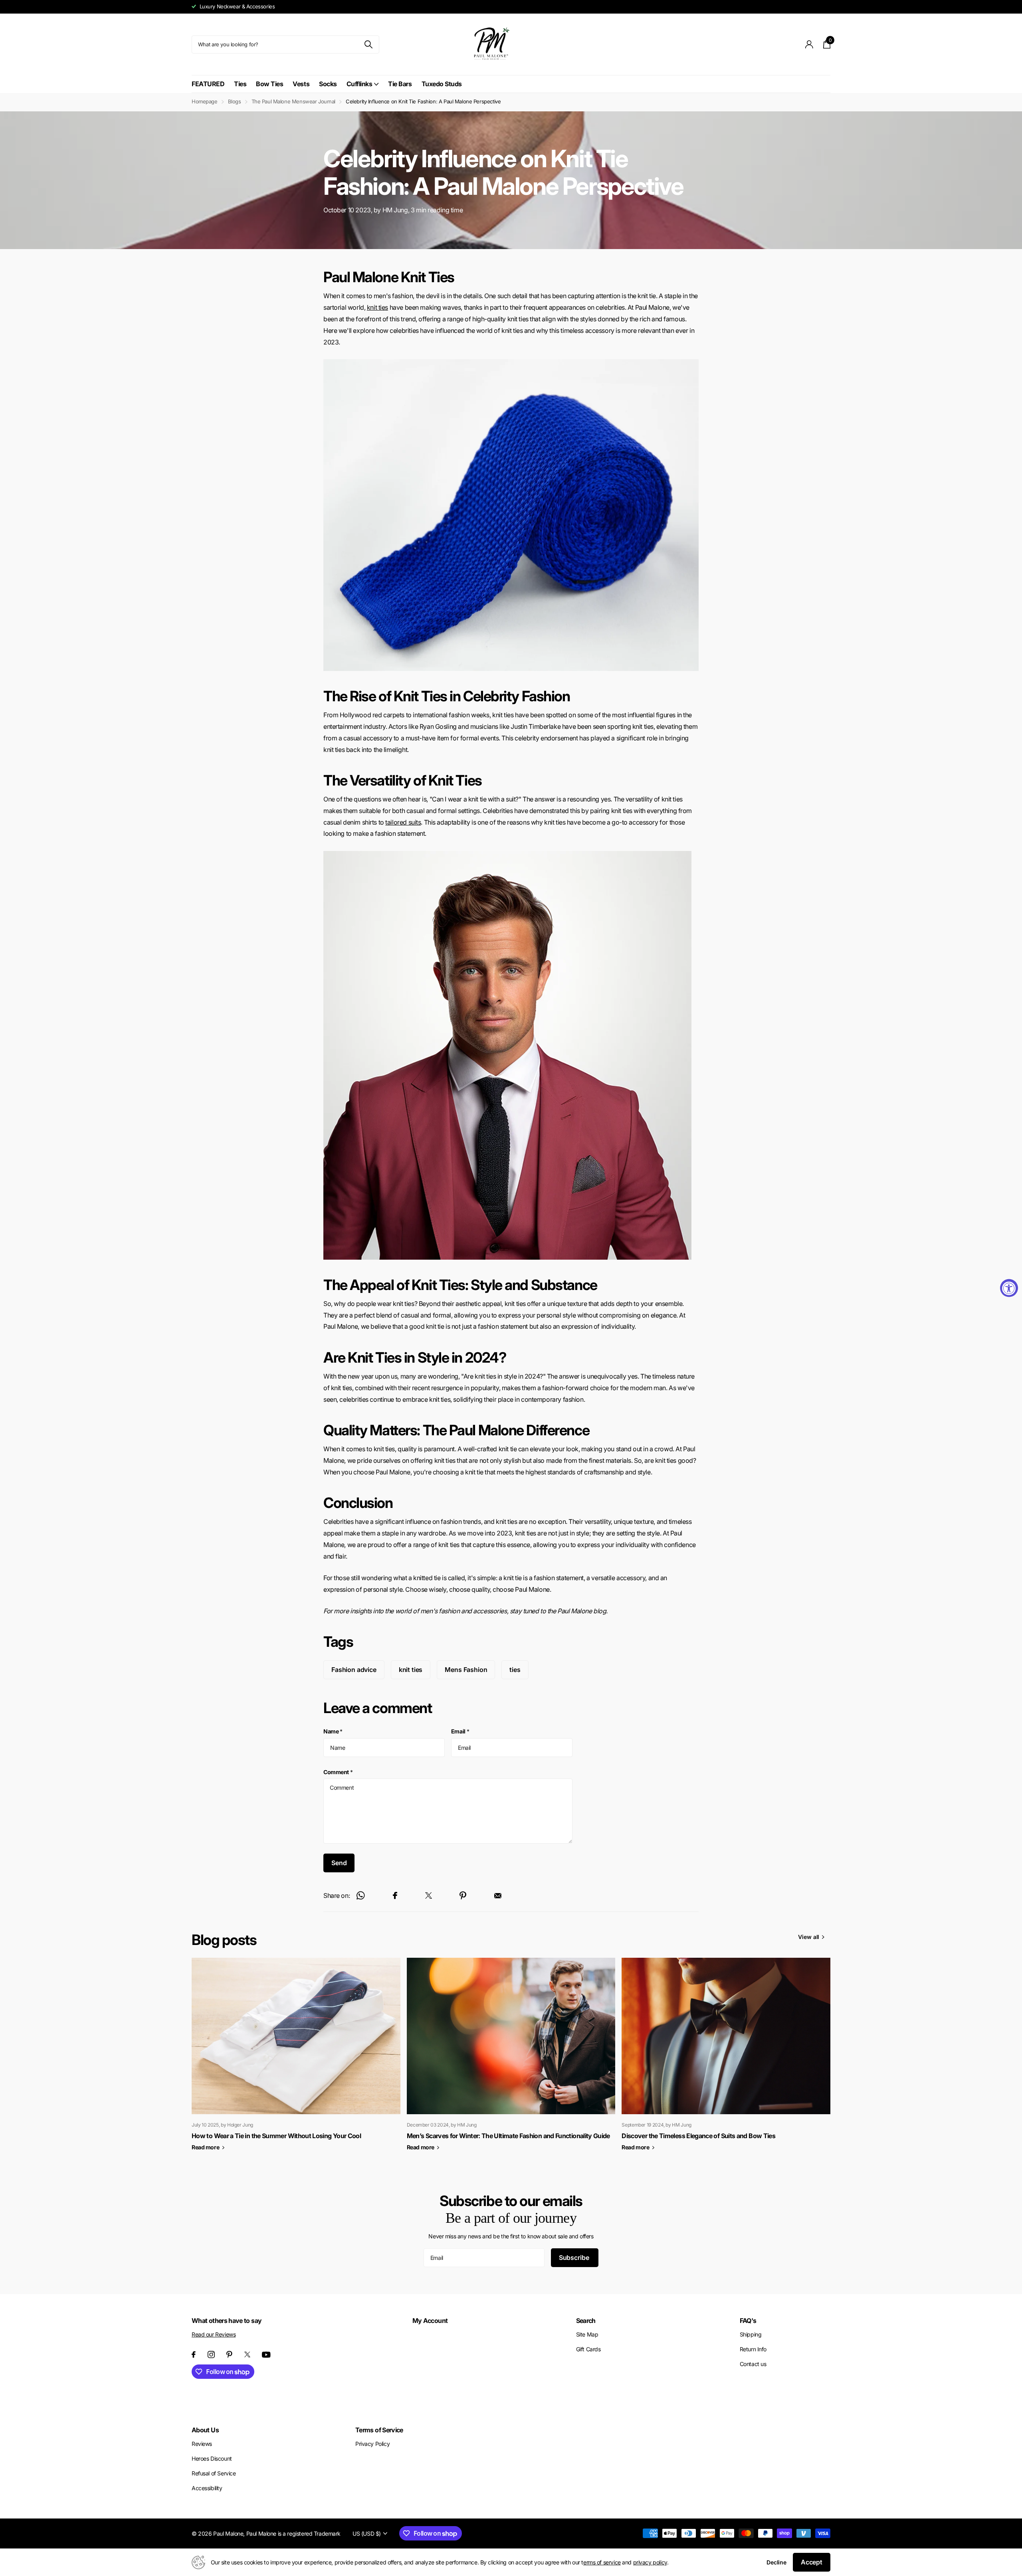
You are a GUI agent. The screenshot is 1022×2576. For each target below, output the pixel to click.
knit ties (377, 307)
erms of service (602, 2562)
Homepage (205, 101)
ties (515, 1670)
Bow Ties (269, 84)
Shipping (751, 2334)
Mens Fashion (466, 1670)
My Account (430, 2321)
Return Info (753, 2349)
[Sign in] (809, 45)
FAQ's (748, 2321)
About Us (205, 2430)
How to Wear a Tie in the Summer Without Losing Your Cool (276, 2136)
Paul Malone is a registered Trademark (293, 2533)
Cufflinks (359, 84)
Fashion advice (354, 1670)
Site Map (587, 2334)
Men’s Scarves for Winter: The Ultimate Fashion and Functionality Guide (508, 2136)
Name (333, 1731)
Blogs (235, 101)
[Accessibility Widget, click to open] (1009, 1288)
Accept (812, 2562)
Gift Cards (588, 2349)
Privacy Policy (372, 2444)
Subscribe (575, 2257)
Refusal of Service (214, 2473)
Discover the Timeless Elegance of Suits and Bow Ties (698, 2136)
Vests (301, 84)
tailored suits (403, 822)
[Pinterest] (229, 2354)
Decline (776, 2562)
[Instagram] (211, 2354)
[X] (247, 2354)
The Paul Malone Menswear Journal (294, 101)
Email (460, 1731)
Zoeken (368, 45)
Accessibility (207, 2488)
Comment (338, 1772)
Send (339, 1863)
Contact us (753, 2364)
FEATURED (208, 84)
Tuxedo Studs (442, 84)
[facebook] (194, 2354)
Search (586, 2321)
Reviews (202, 2444)
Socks (328, 84)
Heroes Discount (212, 2458)
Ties (240, 84)
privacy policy (650, 2562)
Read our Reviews (214, 2334)
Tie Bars (400, 84)
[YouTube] (266, 2355)
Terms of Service (379, 2430)
